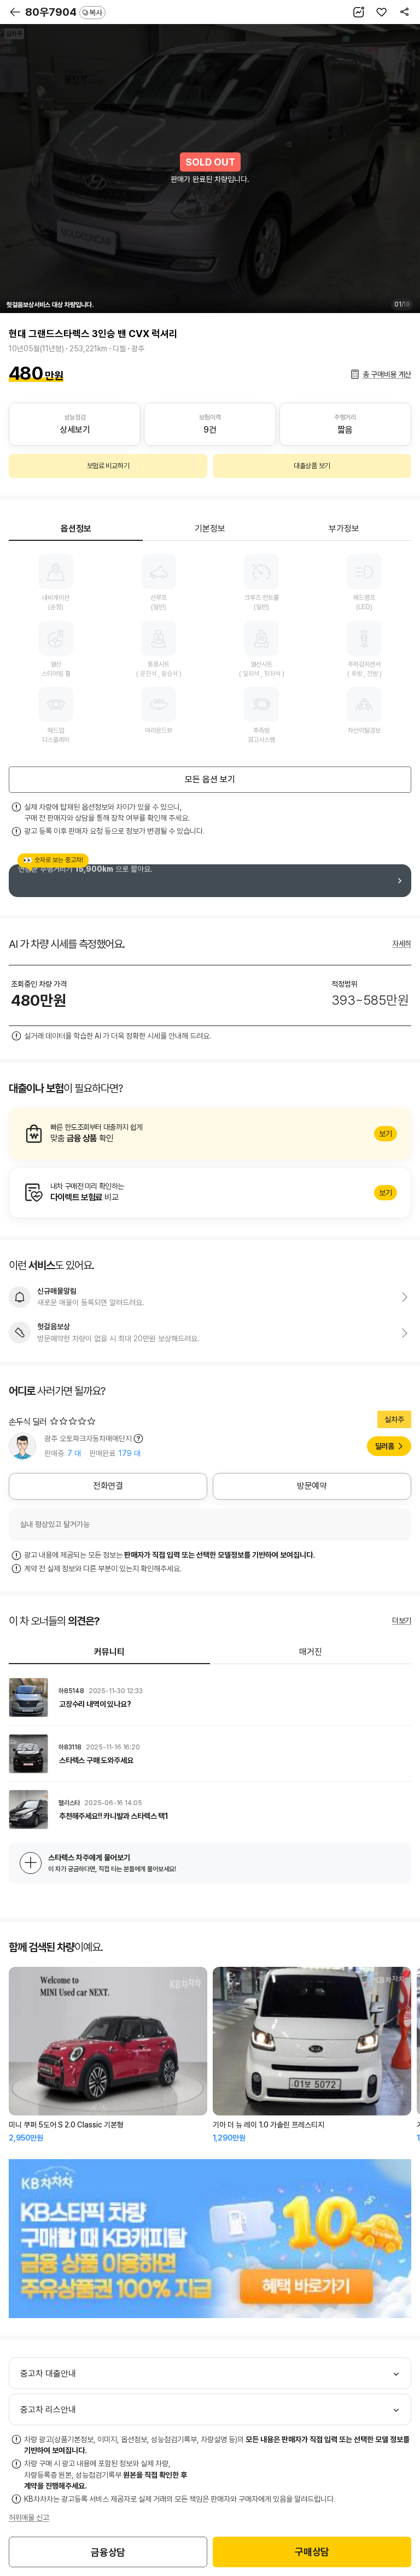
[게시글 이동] (210, 1697)
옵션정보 (76, 529)
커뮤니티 (109, 1652)
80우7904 (64, 12)
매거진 (311, 1652)
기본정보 (210, 529)
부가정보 (344, 529)
